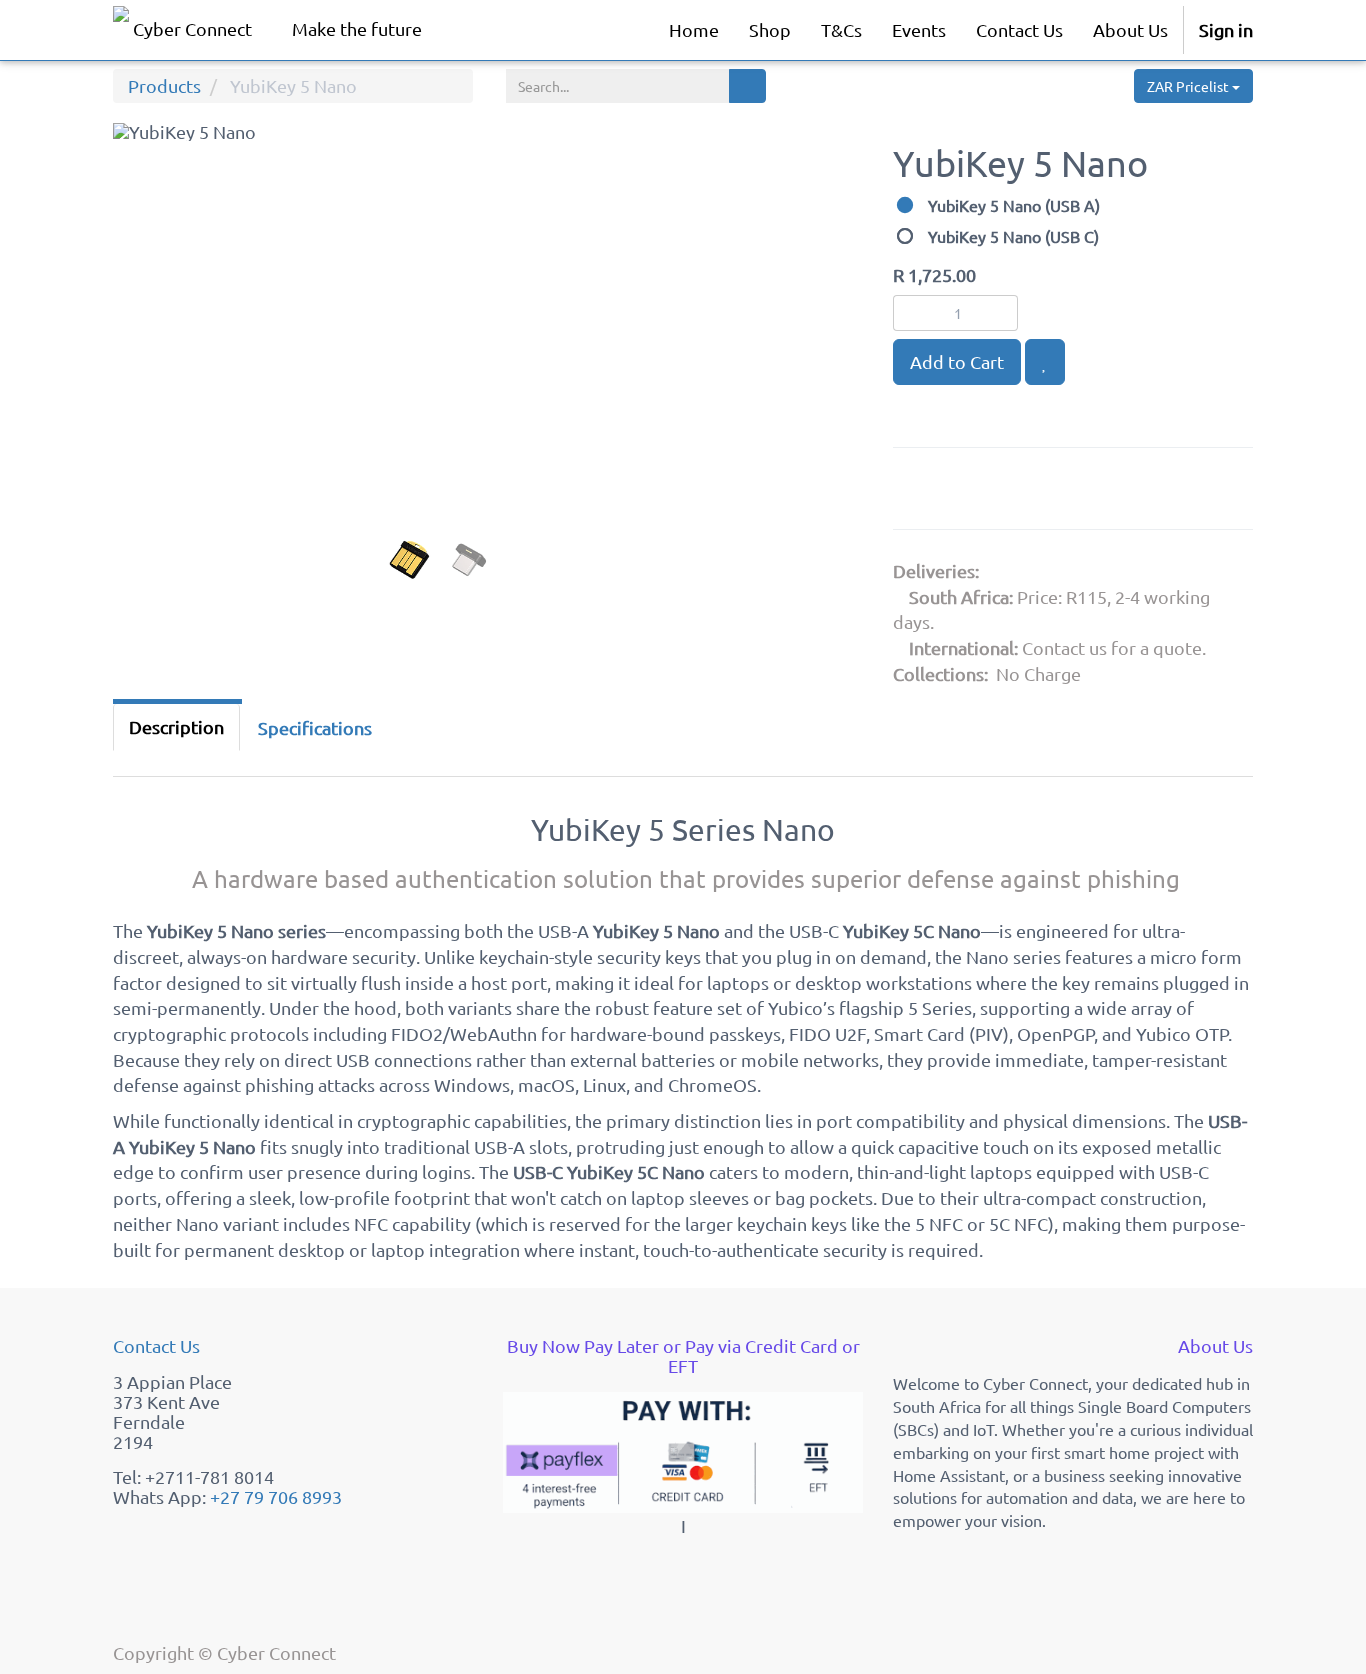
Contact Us (156, 1345)
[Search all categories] (747, 86)
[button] (152, 378)
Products (164, 85)
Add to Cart (957, 361)
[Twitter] (1018, 492)
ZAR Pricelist (1189, 86)
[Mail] (1064, 492)
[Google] (918, 492)
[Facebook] (968, 492)
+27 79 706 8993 (276, 1496)
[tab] (315, 728)
